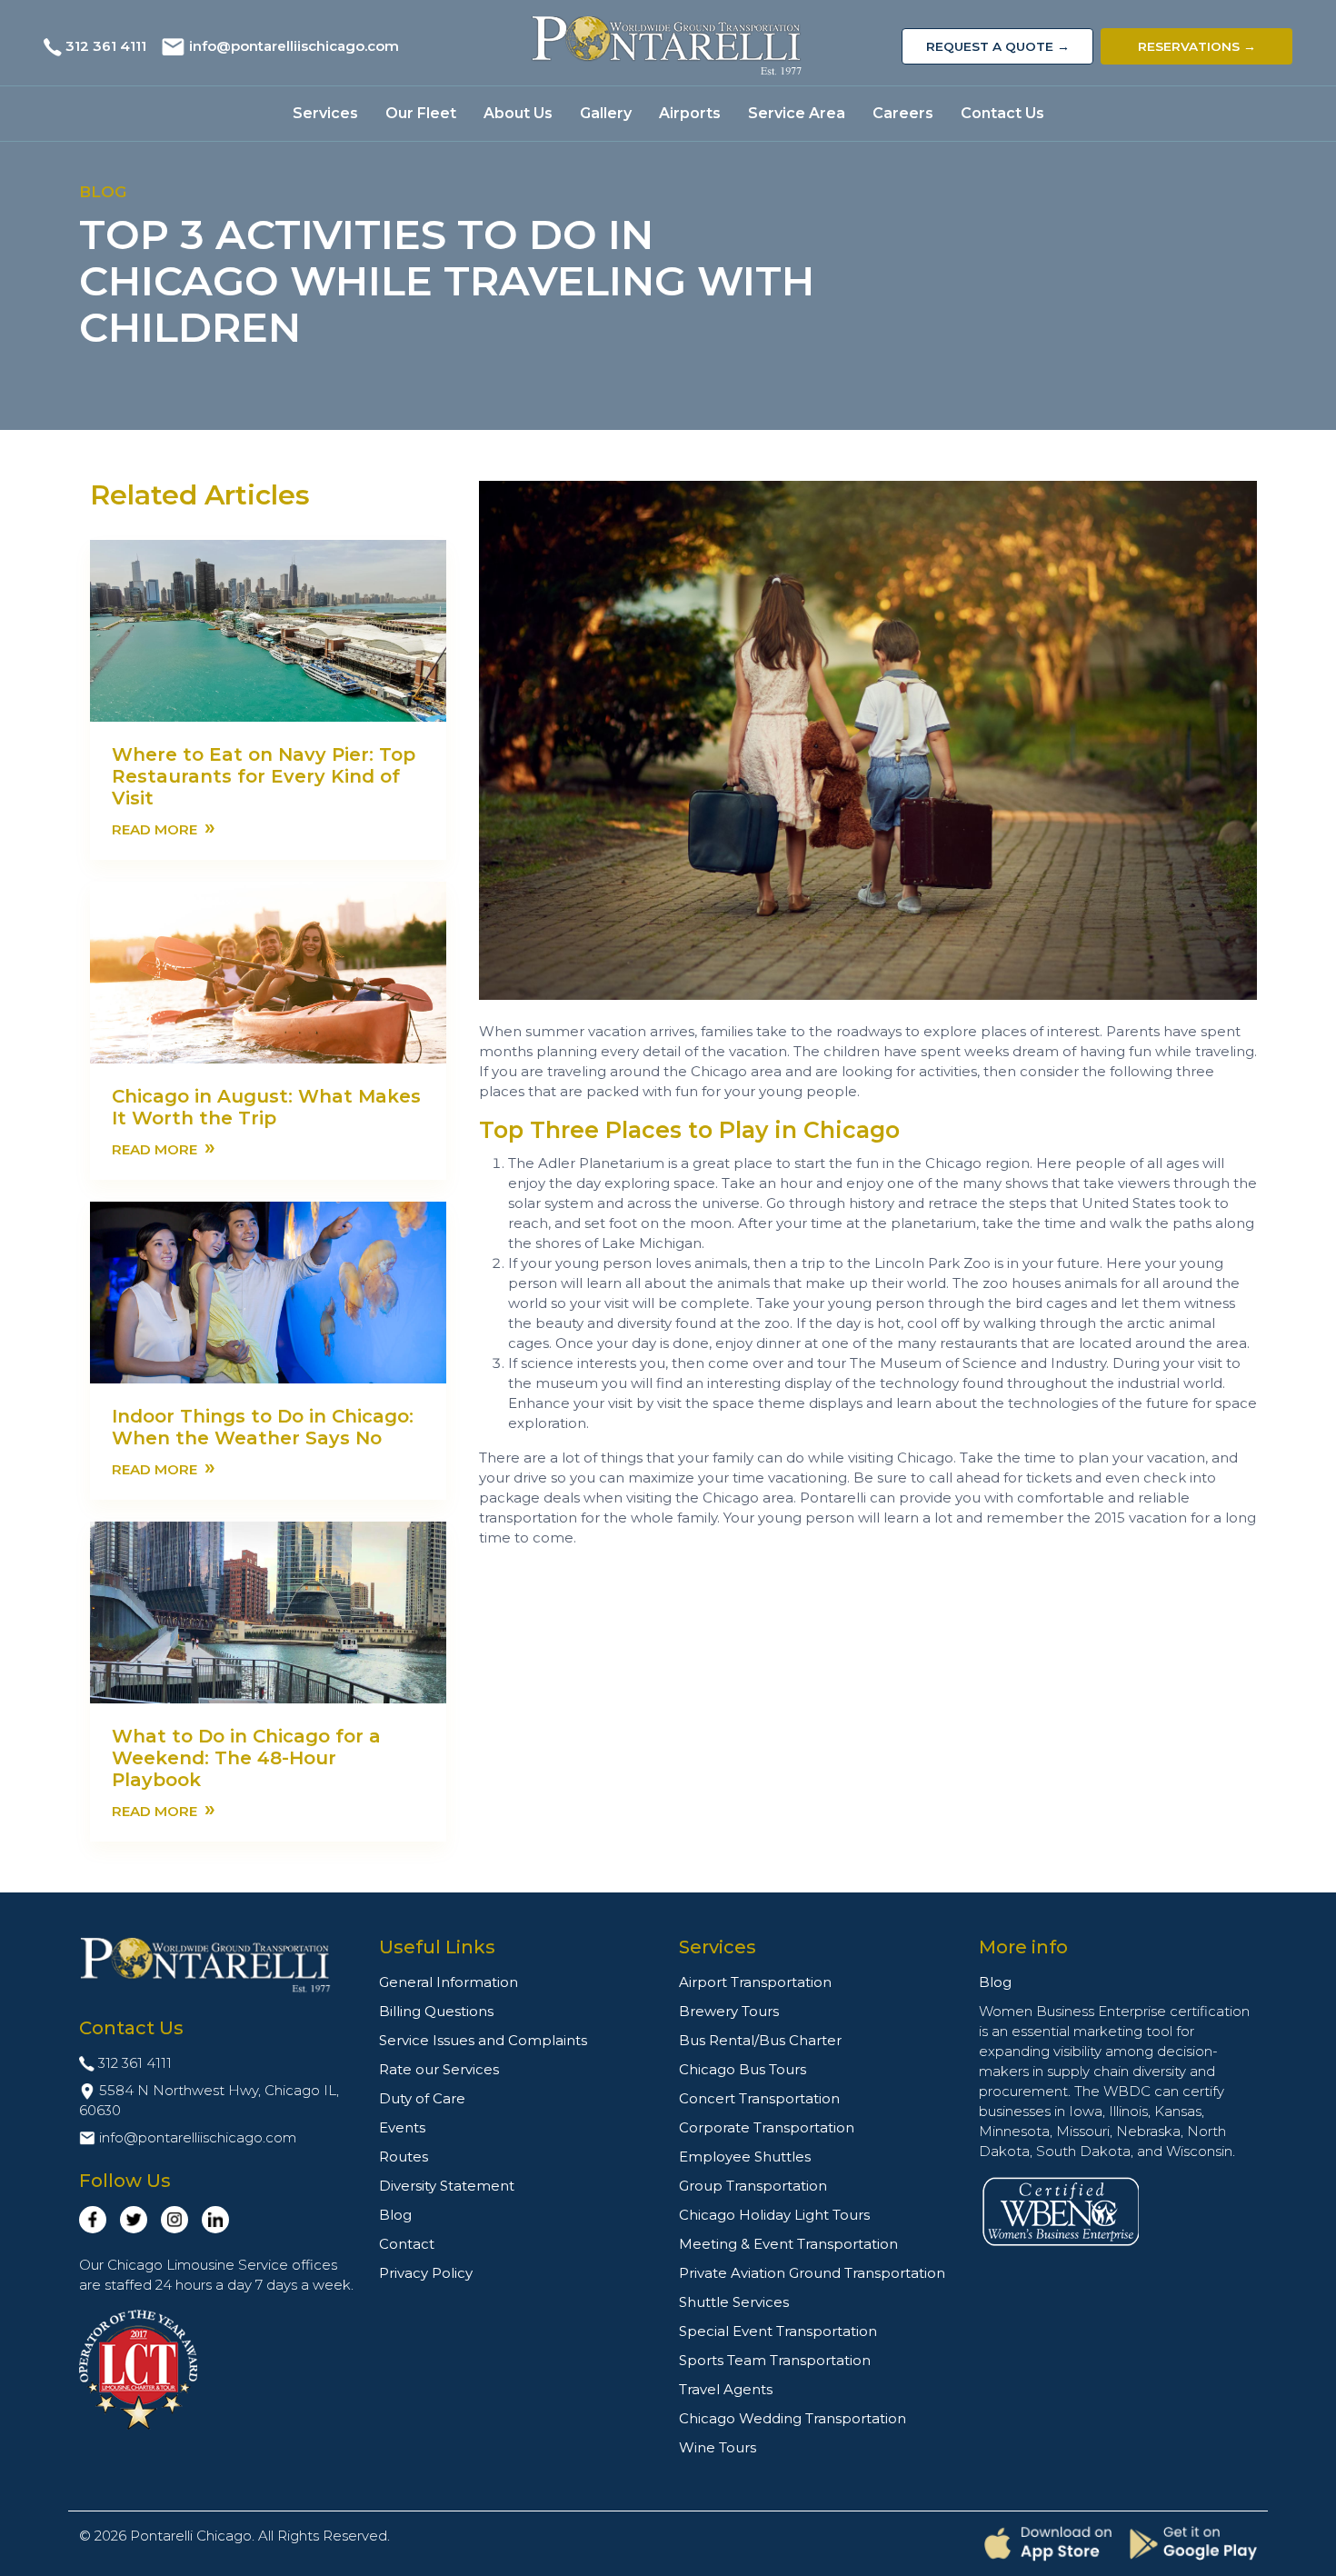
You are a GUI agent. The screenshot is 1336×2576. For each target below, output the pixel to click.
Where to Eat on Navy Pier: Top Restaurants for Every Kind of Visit (264, 776)
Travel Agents (726, 2389)
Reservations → (1197, 46)
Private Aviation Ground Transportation (812, 2273)
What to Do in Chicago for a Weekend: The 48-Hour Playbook (246, 1758)
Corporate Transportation (767, 2127)
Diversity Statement (447, 2186)
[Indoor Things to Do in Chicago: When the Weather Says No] (268, 1291)
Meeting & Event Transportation (788, 2244)
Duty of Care (422, 2098)
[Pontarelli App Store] (1048, 2544)
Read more (164, 828)
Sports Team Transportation (775, 2360)
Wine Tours (718, 2447)
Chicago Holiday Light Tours (774, 2215)
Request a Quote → (998, 46)
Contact (407, 2244)
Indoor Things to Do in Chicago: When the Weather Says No (263, 1427)
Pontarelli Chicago (191, 2536)
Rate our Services (439, 2069)
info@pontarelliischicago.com (294, 46)
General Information (449, 1982)
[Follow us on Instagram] (174, 2220)
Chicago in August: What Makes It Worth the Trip (266, 1107)
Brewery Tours (729, 2011)
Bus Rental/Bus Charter (760, 2040)
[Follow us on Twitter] (134, 2220)
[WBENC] (1061, 2210)
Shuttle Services (734, 2302)
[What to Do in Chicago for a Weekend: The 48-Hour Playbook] (268, 1611)
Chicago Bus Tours (743, 2069)
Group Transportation (753, 2186)
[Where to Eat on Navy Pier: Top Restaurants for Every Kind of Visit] (268, 629)
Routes (404, 2157)
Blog (395, 2215)
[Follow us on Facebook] (93, 2220)
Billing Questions (436, 2011)
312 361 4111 (106, 46)
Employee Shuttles (745, 2157)
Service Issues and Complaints (483, 2040)
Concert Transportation (759, 2098)
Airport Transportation (755, 1982)
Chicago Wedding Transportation (793, 2418)
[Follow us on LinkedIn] (215, 2220)
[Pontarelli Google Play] (1193, 2543)
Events (402, 2127)
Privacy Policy (426, 2273)
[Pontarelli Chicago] (668, 46)
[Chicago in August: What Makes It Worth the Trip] (268, 971)
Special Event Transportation (778, 2331)
